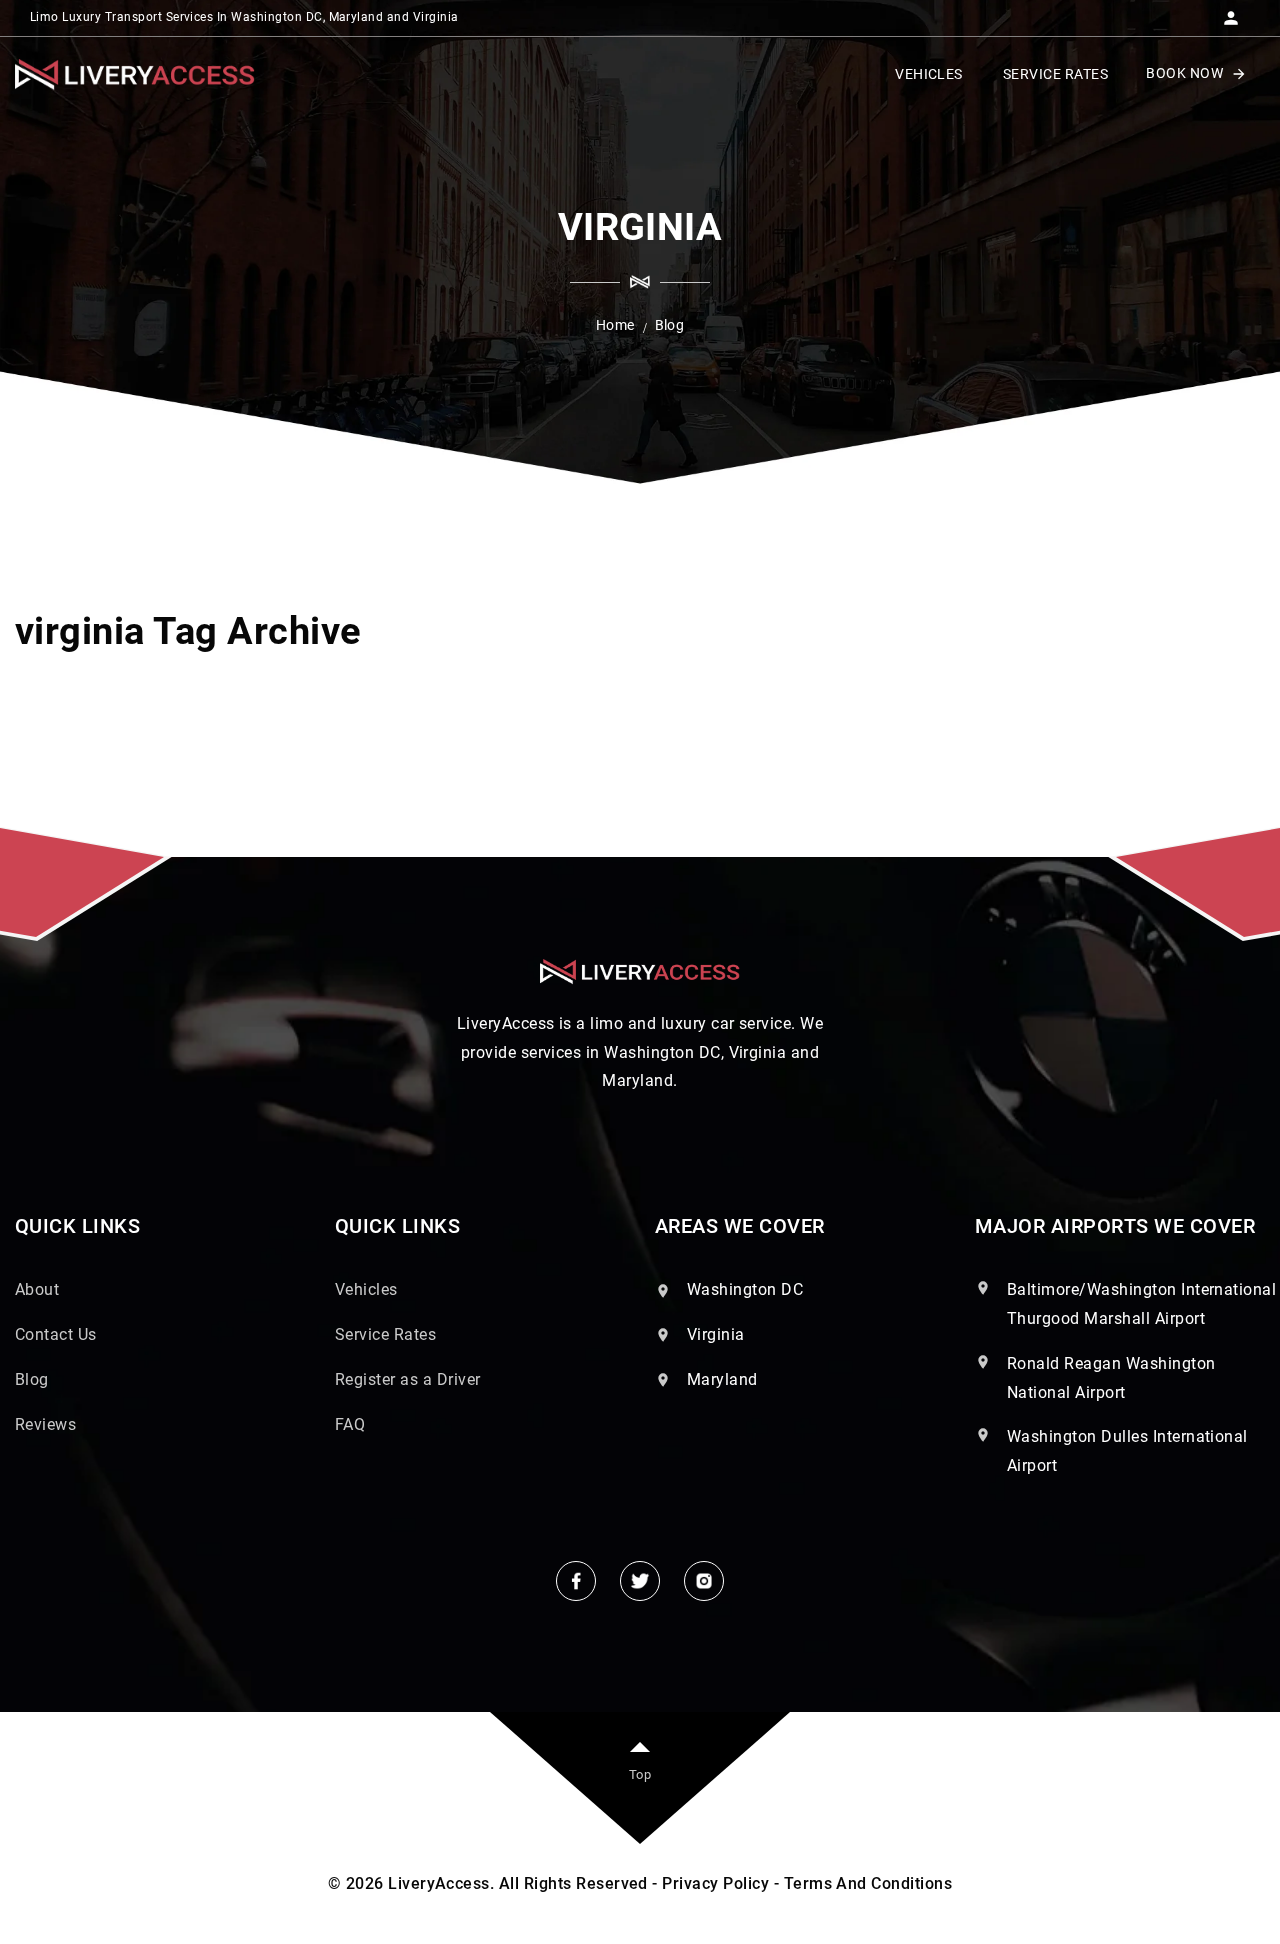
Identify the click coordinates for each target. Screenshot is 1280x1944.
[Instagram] (704, 1581)
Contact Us (56, 1334)
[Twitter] (640, 1581)
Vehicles (366, 1289)
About (37, 1289)
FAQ (350, 1424)
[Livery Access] (135, 75)
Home (615, 325)
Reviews (45, 1424)
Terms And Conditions (868, 1883)
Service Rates (385, 1334)
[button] (1231, 12)
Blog (32, 1379)
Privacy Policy (715, 1883)
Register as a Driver (408, 1379)
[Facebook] (576, 1581)
